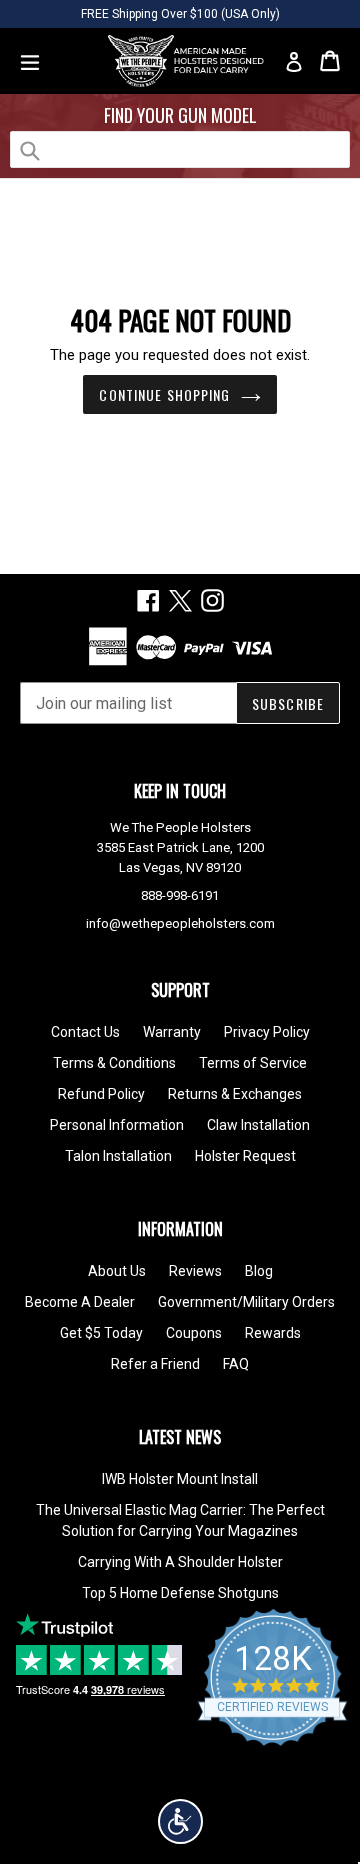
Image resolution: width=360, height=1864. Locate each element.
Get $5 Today (101, 1333)
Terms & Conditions (114, 1063)
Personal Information (117, 1125)
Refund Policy (101, 1094)
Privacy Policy (267, 1032)
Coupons (194, 1333)
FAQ (236, 1364)
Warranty (172, 1032)
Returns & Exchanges (235, 1094)
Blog (259, 1271)
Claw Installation (258, 1125)
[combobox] (180, 149)
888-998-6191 (180, 895)
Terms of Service (253, 1063)
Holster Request (245, 1156)
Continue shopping (164, 394)
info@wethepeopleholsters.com (180, 923)
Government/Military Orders (246, 1302)
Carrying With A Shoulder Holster (180, 1562)
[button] (180, 1821)
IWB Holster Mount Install (180, 1479)
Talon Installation (118, 1156)
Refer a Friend (155, 1364)
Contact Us (85, 1032)
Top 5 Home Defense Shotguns (180, 1593)
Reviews (195, 1271)
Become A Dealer (80, 1302)
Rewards (273, 1333)
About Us (117, 1271)
